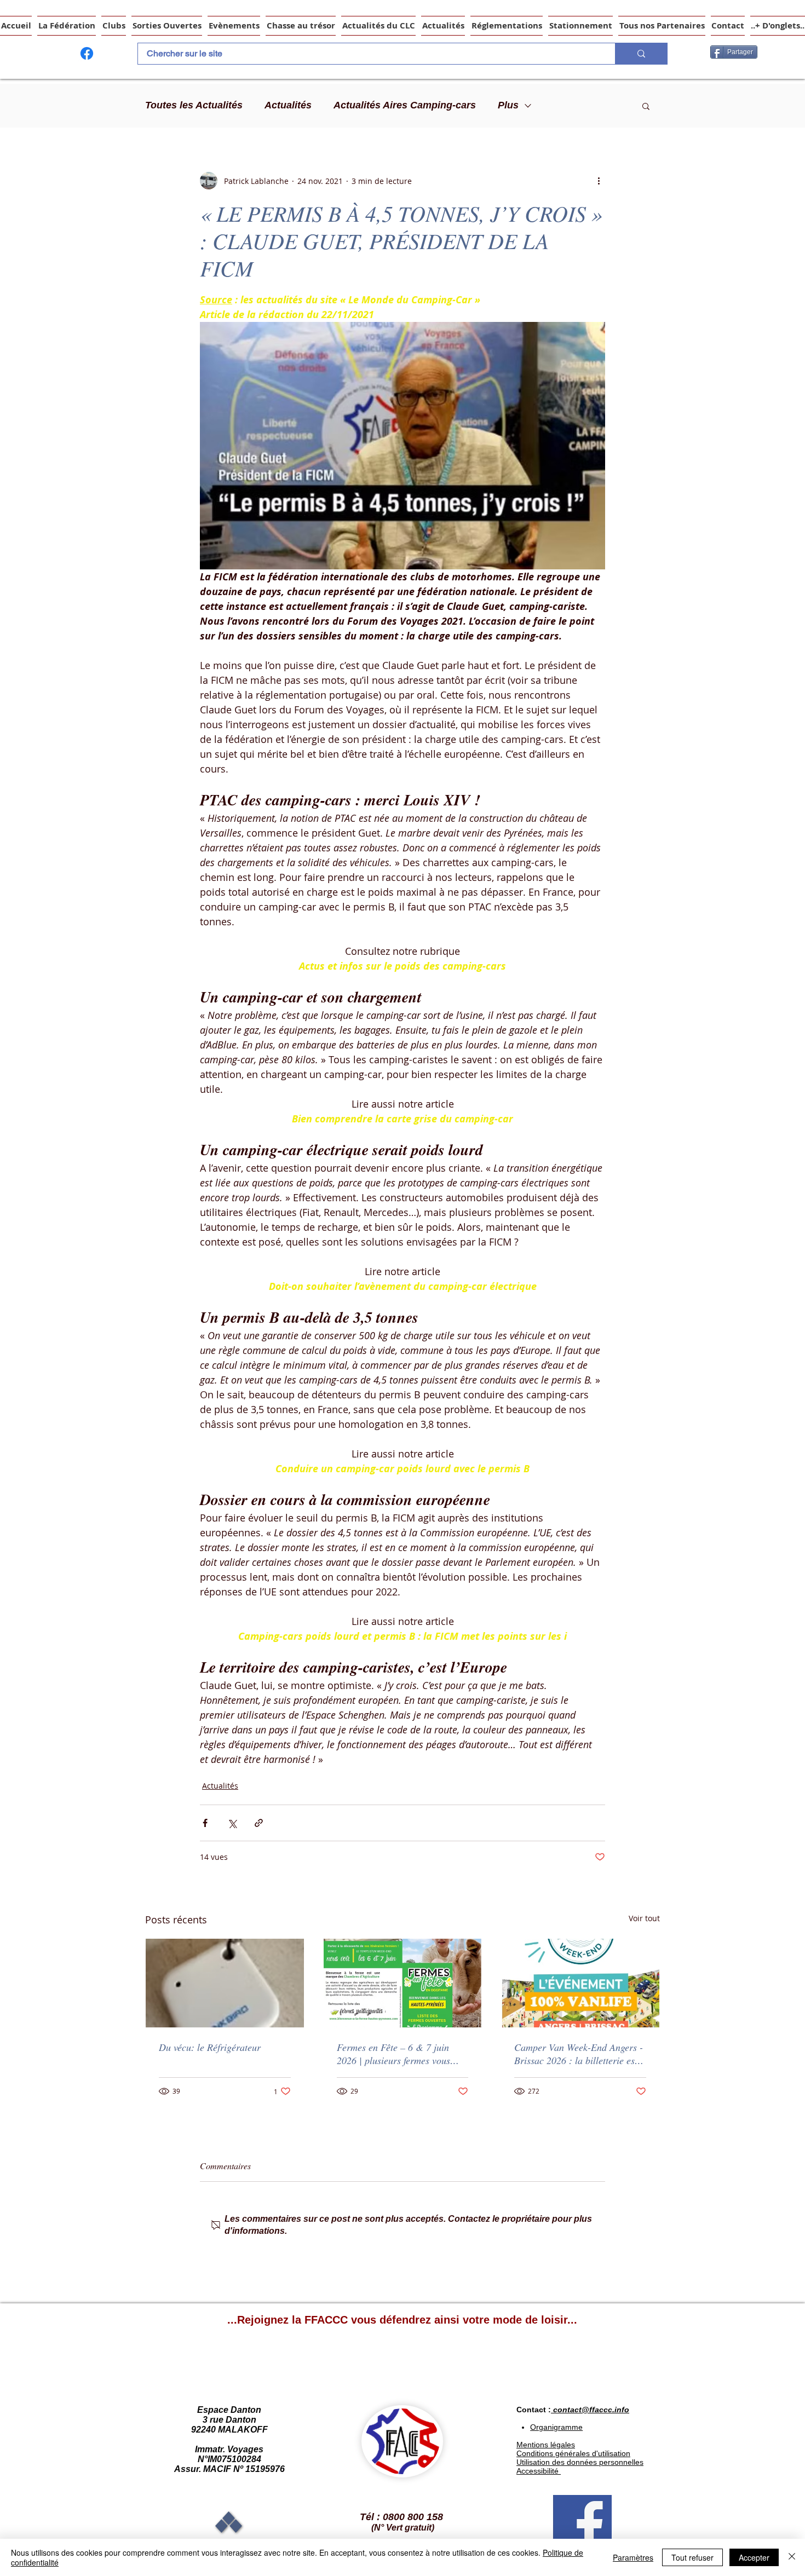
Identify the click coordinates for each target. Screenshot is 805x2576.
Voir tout (644, 1918)
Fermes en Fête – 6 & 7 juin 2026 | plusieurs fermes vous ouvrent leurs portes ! (393, 2054)
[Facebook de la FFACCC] (87, 53)
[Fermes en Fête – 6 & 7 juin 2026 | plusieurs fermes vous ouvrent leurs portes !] (403, 1983)
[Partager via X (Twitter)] (232, 1823)
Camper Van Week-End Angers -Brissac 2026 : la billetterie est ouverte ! (579, 2054)
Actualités (288, 105)
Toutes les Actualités (194, 105)
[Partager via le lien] (259, 1823)
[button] (646, 106)
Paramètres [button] (633, 2557)
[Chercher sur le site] (641, 54)
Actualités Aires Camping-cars (405, 105)
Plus (508, 105)
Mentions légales (546, 2445)
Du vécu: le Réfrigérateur (210, 2047)
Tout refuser (692, 2557)
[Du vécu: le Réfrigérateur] (225, 1983)
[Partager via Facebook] (205, 1823)
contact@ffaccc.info (591, 2410)
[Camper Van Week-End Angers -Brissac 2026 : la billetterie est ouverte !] (580, 1983)
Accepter (754, 2557)
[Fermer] (792, 2557)
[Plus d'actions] (599, 181)
